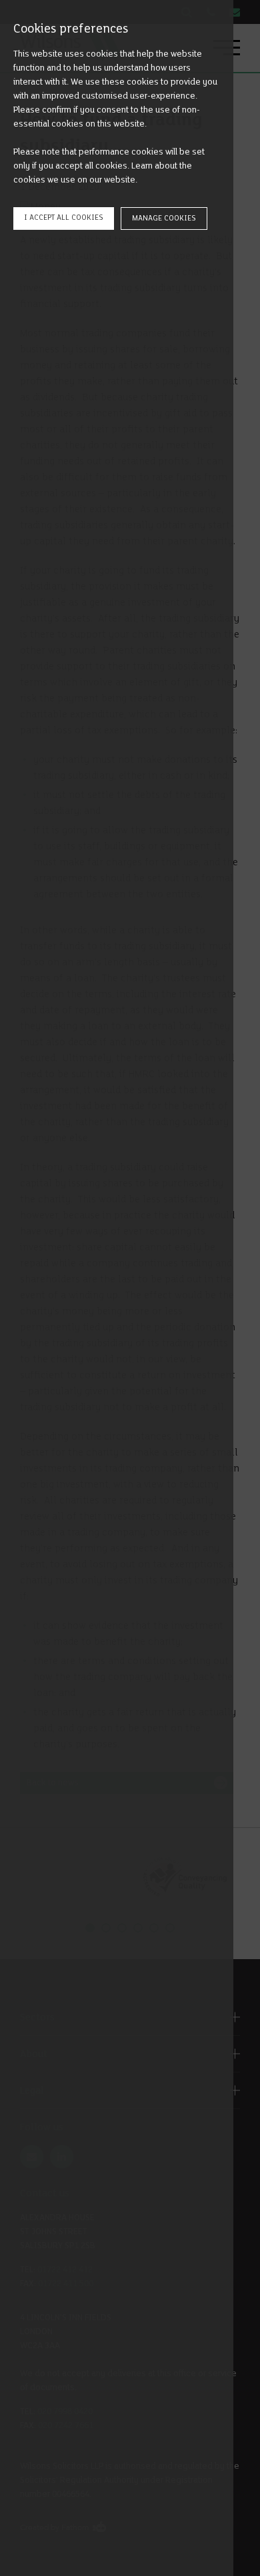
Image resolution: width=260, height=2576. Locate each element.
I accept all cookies (64, 217)
